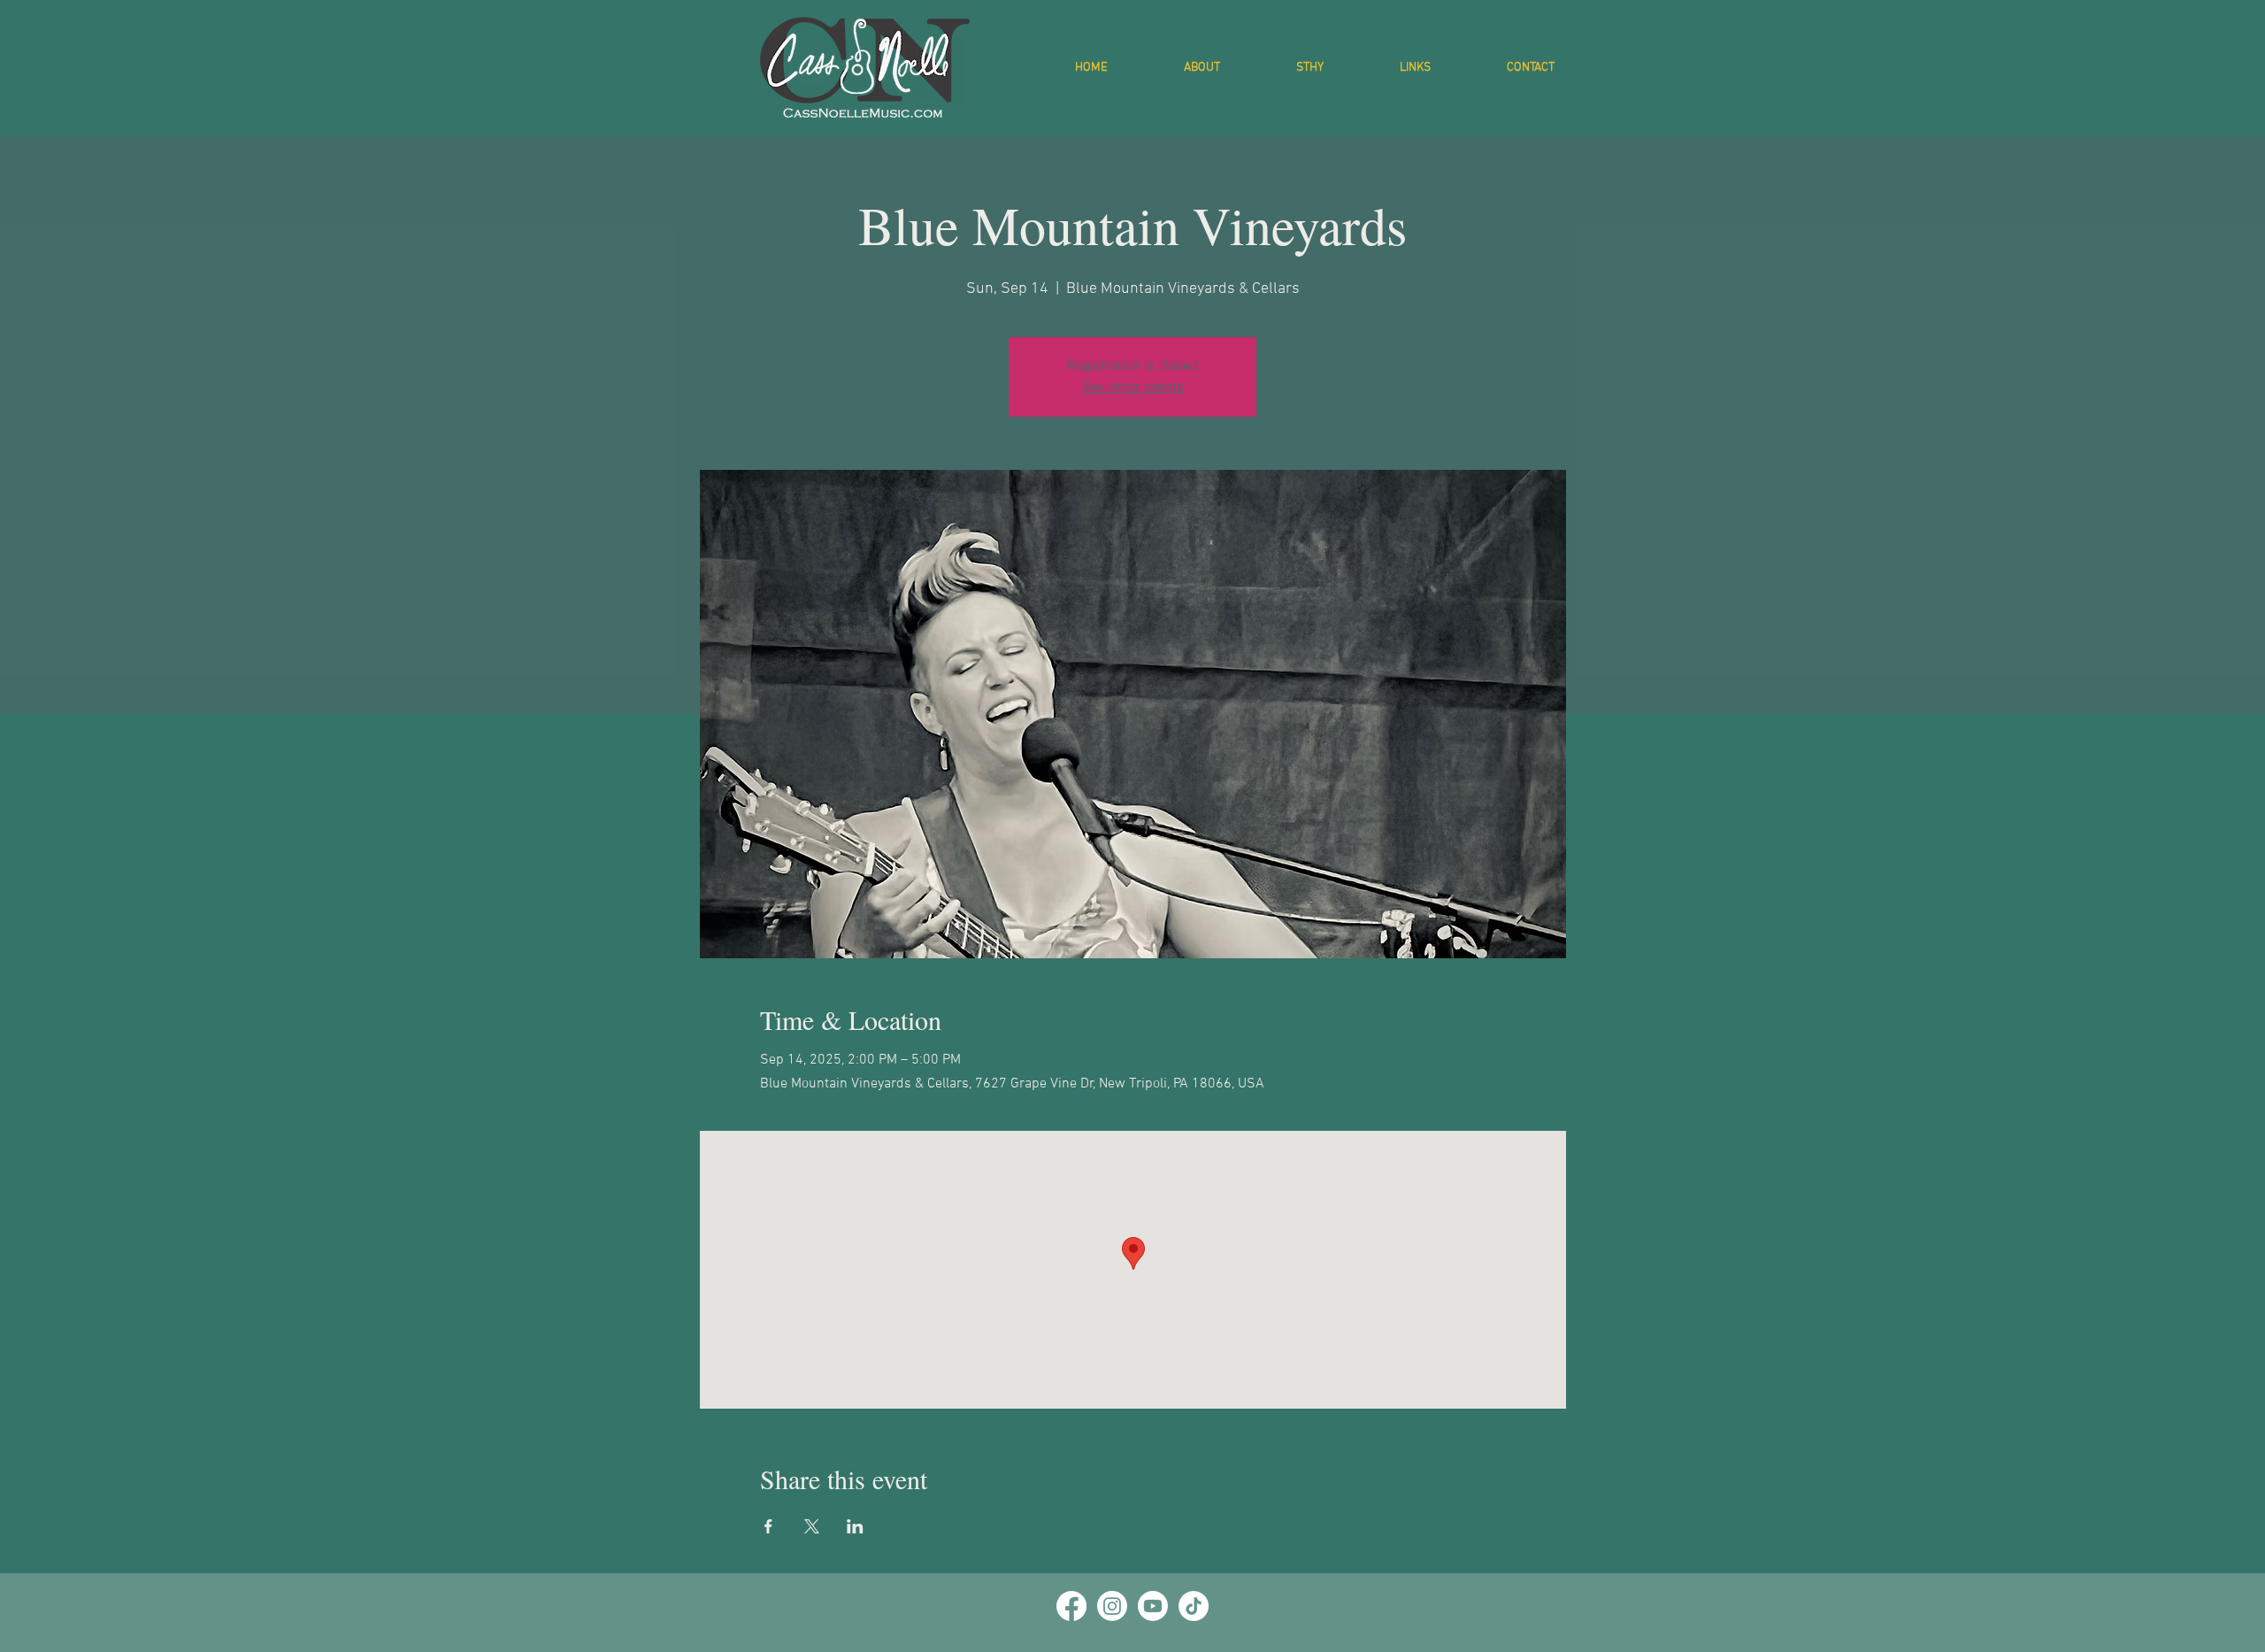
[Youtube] (1153, 1606)
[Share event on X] (812, 1526)
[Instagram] (1112, 1606)
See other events (1133, 388)
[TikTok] (1194, 1606)
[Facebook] (1071, 1606)
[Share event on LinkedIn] (855, 1526)
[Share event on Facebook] (768, 1526)
